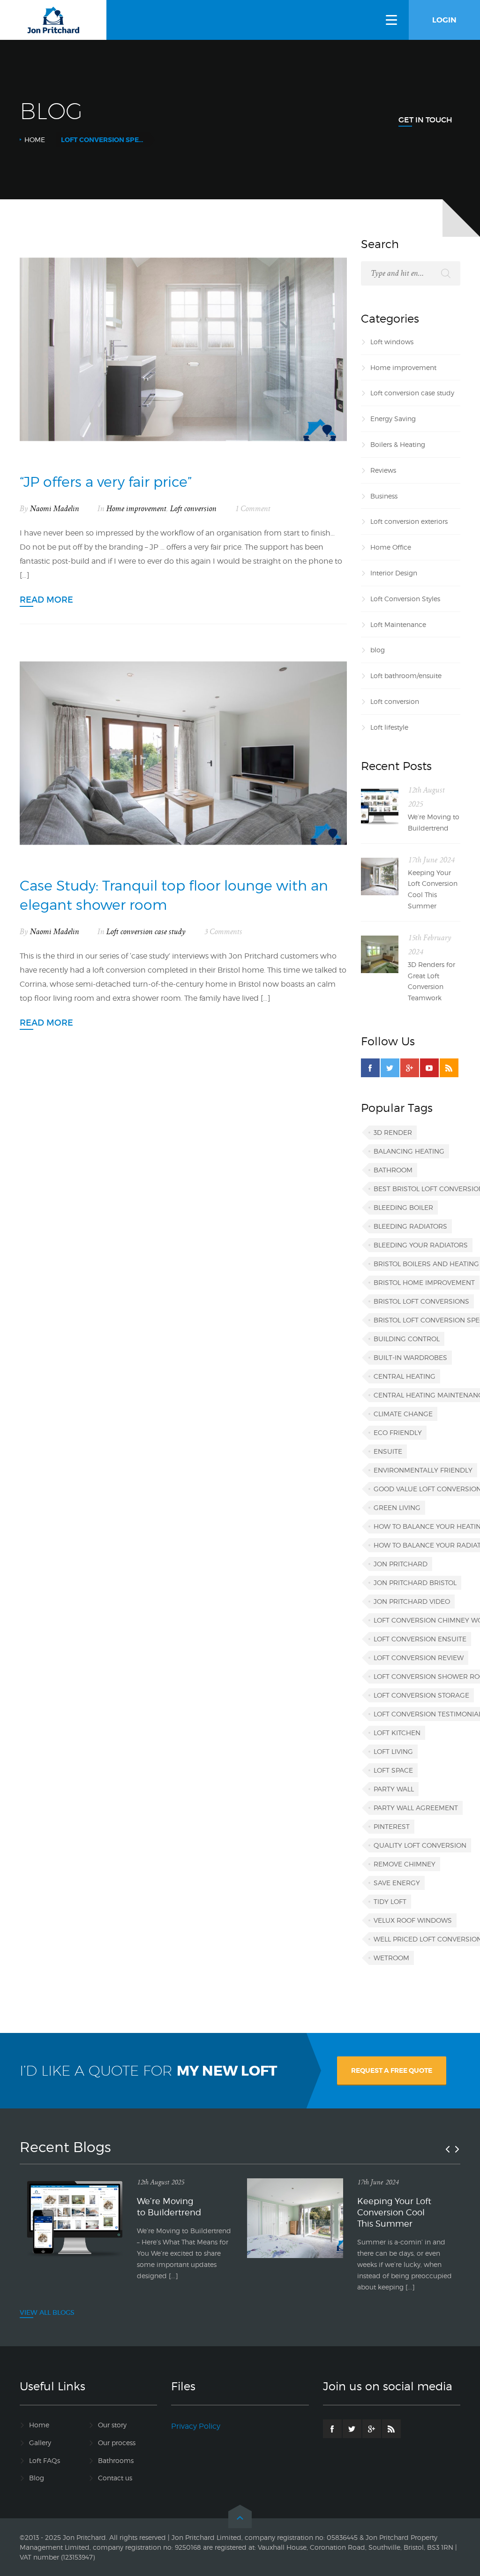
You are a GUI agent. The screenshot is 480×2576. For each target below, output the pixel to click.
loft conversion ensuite (420, 1639)
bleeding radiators (410, 1226)
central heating (405, 1376)
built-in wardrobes (410, 1357)
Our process (117, 2443)
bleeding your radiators (421, 1245)
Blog (37, 2478)
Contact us (115, 2478)
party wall (394, 1789)
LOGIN (444, 20)
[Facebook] (370, 1068)
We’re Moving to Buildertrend (434, 822)
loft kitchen (397, 1733)
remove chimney (405, 1864)
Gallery (40, 2443)
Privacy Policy (196, 2426)
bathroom (393, 1170)
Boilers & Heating (398, 444)
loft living (393, 1751)
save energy (397, 1883)
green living (397, 1507)
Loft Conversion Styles (405, 599)
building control (407, 1339)
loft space (393, 1770)
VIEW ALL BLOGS (47, 2312)
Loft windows (392, 342)
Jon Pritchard (401, 1564)
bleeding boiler (403, 1207)
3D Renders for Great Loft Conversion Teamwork (431, 981)
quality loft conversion (420, 1845)
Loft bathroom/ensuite (406, 676)
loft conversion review (419, 1658)
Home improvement (136, 509)
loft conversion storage (421, 1695)
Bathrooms (116, 2460)
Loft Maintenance (398, 624)
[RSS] (449, 1068)
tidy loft (390, 1901)
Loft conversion (193, 509)
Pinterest (392, 1826)
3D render (393, 1132)
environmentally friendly (423, 1470)
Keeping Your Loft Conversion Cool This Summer (433, 889)
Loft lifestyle (389, 727)
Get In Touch (425, 120)
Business (384, 496)
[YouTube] (429, 1068)
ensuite (388, 1451)
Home (35, 140)
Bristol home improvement (424, 1282)
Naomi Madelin (55, 509)
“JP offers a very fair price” (106, 482)
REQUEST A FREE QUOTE (392, 2070)
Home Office (391, 547)
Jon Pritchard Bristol (415, 1583)
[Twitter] (390, 1068)
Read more (46, 600)
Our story (112, 2425)
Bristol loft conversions (421, 1301)
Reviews (383, 470)
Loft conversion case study (146, 932)
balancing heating (409, 1151)
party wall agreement (416, 1808)
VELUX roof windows (413, 1920)
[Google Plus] (410, 1068)
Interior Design (394, 573)
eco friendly (398, 1432)
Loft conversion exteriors (409, 521)
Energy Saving (393, 419)
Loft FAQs (45, 2460)
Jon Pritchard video (412, 1601)
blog (378, 650)
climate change (403, 1414)
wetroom (391, 1958)
